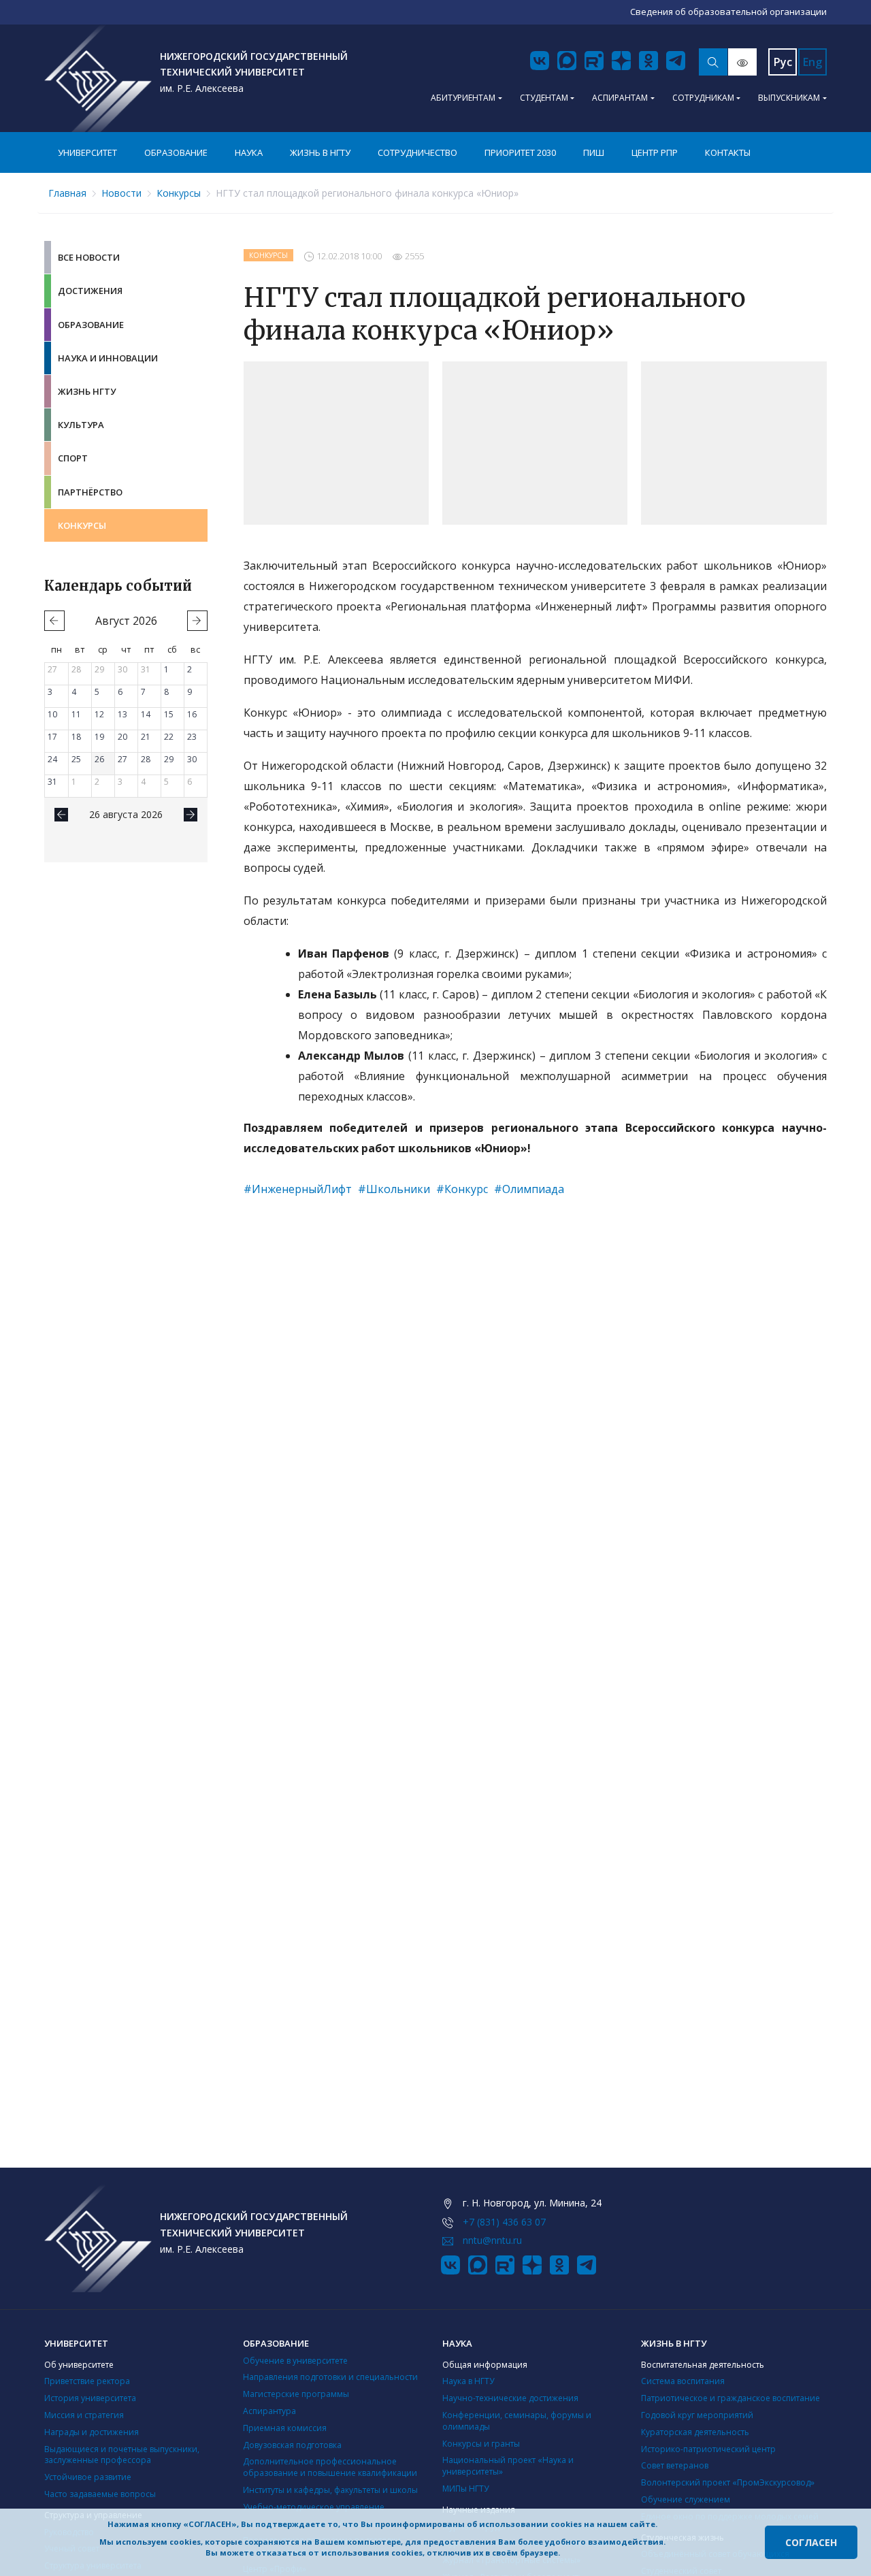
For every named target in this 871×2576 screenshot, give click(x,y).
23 (192, 737)
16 (192, 714)
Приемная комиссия (285, 2428)
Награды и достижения (92, 2432)
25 (76, 759)
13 (122, 714)
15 (169, 714)
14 (146, 714)
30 (122, 669)
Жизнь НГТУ (87, 391)
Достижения (90, 291)
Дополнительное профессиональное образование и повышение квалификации (330, 2467)
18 (76, 737)
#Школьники (394, 1189)
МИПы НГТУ (465, 2489)
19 (99, 737)
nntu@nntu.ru (492, 2240)
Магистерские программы (296, 2394)
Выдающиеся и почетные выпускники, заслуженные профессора (122, 2455)
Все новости (89, 257)
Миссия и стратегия (84, 2415)
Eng (812, 62)
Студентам (544, 98)
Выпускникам (789, 98)
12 (99, 714)
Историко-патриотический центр (708, 2449)
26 (99, 759)
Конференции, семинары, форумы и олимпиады (517, 2421)
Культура (81, 425)
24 (52, 759)
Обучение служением (686, 2499)
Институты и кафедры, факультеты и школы (330, 2490)
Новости (121, 193)
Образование (176, 152)
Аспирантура (269, 2411)
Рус (783, 62)
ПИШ (594, 152)
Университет (87, 152)
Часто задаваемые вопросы (100, 2494)
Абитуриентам (463, 98)
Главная (67, 193)
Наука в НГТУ (468, 2381)
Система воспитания (683, 2381)
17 (52, 737)
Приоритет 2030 (520, 152)
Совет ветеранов (675, 2465)
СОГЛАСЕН (811, 2542)
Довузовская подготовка (292, 2445)
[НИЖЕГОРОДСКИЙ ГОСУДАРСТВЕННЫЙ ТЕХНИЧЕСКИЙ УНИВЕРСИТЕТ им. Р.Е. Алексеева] (98, 78)
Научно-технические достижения (510, 2398)
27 (52, 669)
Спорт (73, 458)
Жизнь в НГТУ (320, 152)
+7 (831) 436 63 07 (504, 2222)
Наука (249, 152)
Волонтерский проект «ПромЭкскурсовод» (728, 2482)
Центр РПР (655, 152)
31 (146, 669)
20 (122, 737)
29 (99, 669)
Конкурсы (179, 193)
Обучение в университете (295, 2361)
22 (169, 737)
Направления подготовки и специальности (330, 2377)
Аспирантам (620, 98)
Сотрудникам (703, 98)
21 (146, 737)
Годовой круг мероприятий (697, 2415)
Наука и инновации (108, 358)
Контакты (728, 152)
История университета (90, 2398)
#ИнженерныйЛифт (298, 1189)
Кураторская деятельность (695, 2432)
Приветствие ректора (87, 2381)
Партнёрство (90, 492)
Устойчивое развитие (88, 2477)
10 (52, 714)
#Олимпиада (529, 1189)
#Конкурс (462, 1189)
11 (76, 714)
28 (76, 669)
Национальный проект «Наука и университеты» (508, 2466)
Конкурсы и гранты (481, 2444)
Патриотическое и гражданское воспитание (730, 2398)
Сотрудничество (417, 152)
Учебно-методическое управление (314, 2507)
